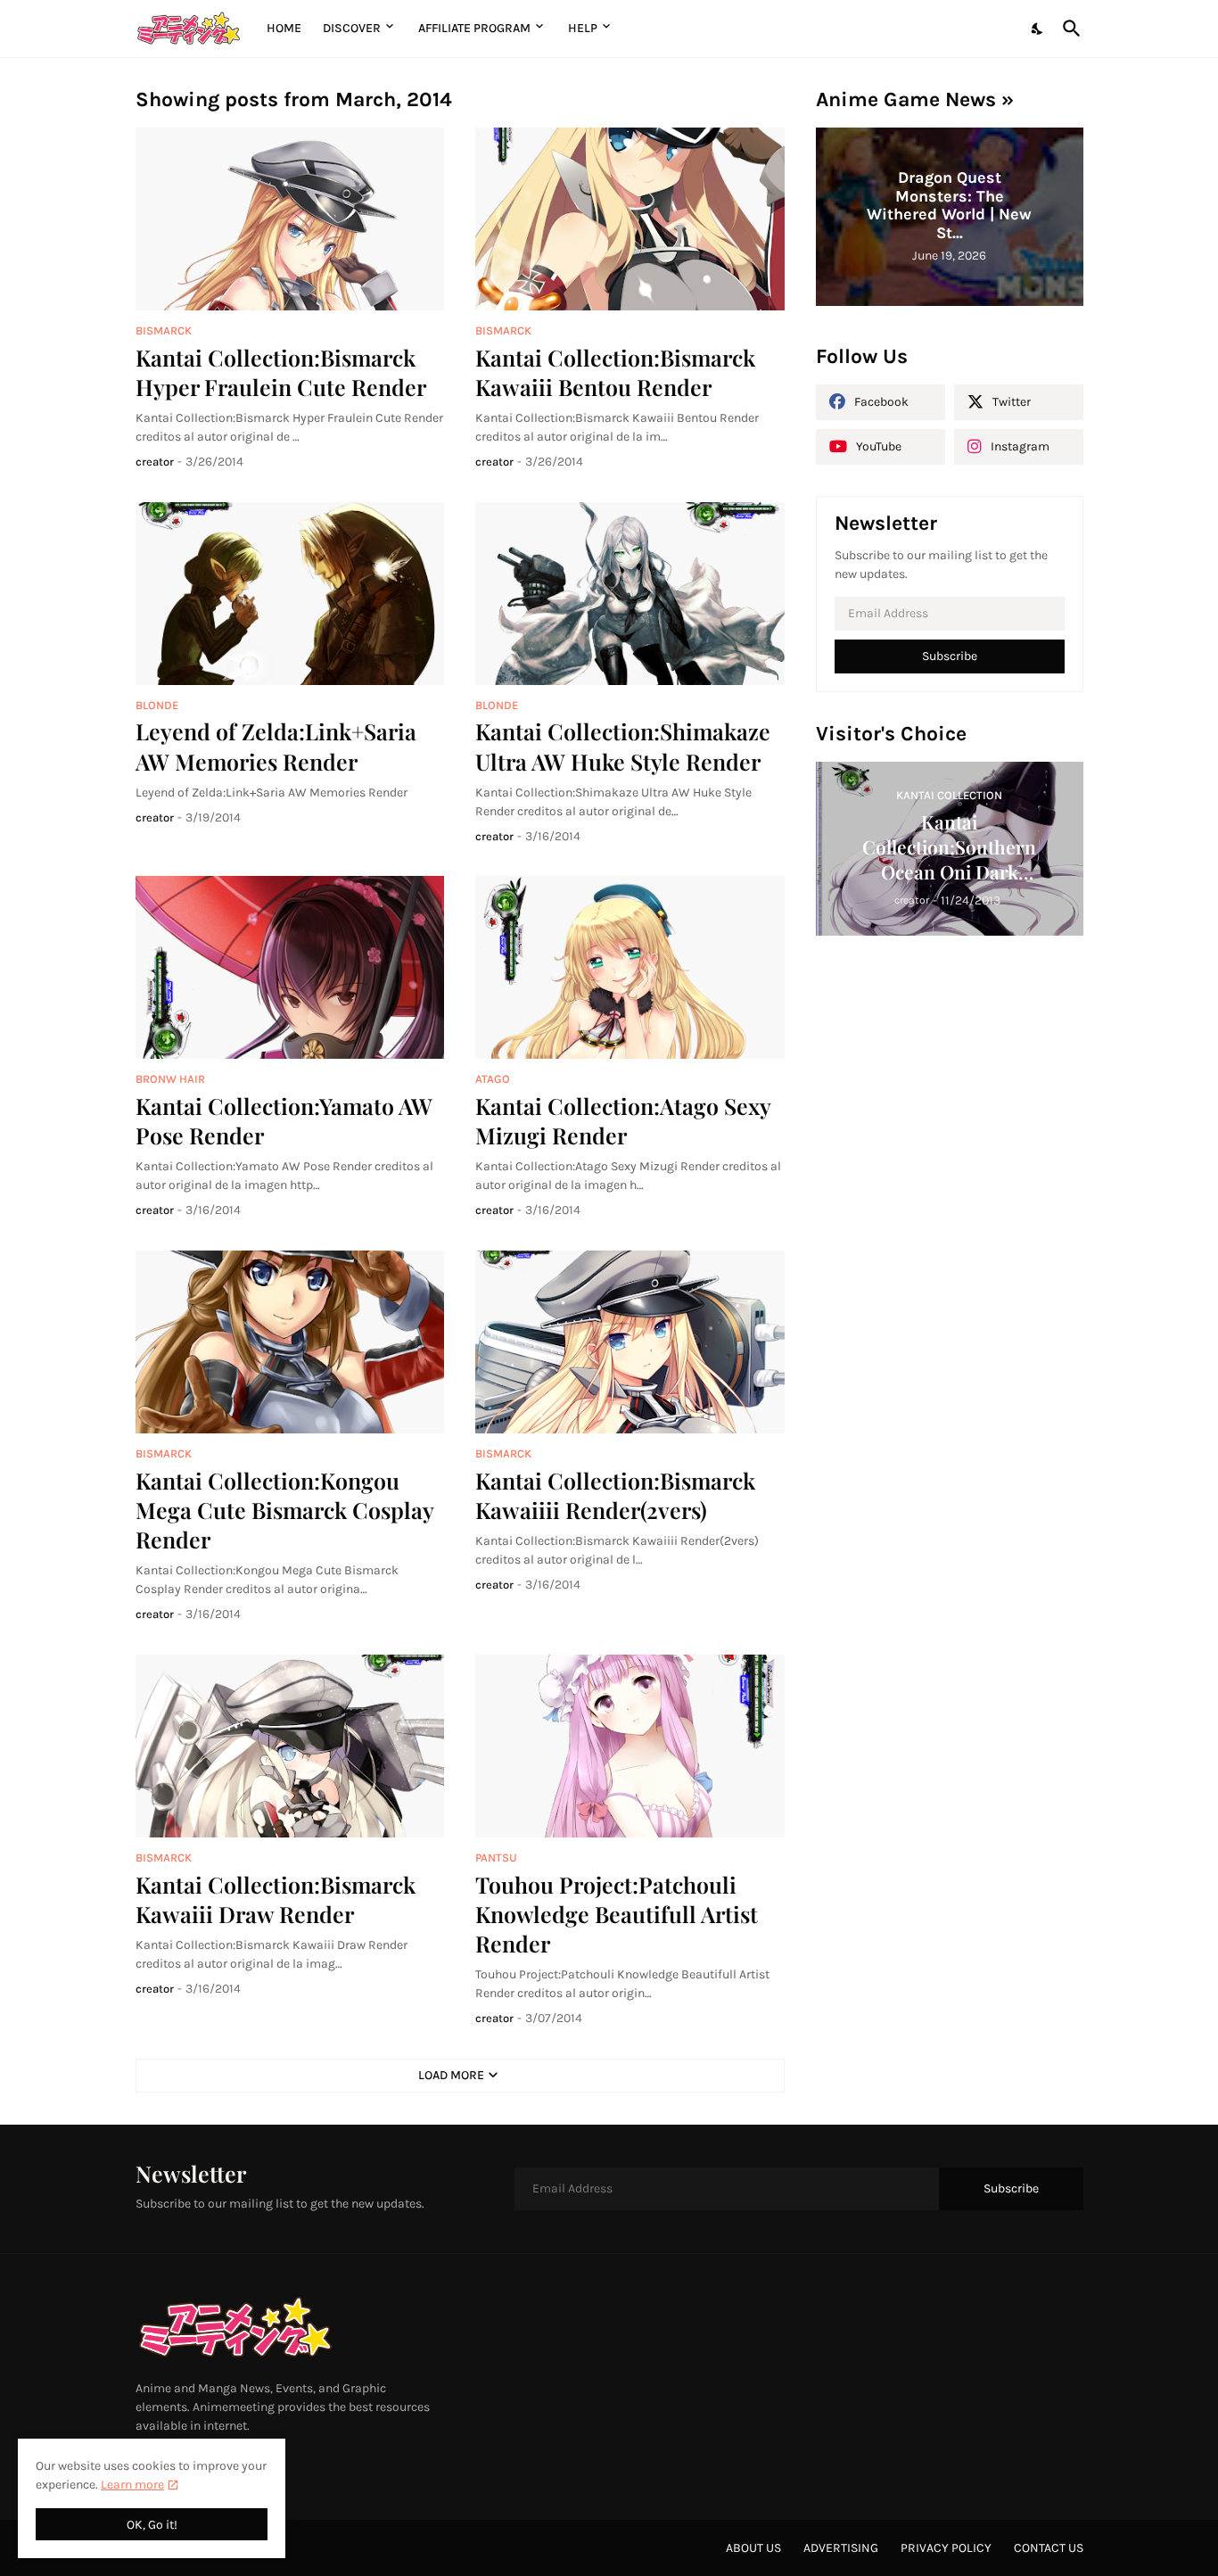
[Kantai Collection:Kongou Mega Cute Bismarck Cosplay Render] (290, 1342)
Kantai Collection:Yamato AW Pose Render (284, 1120)
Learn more (132, 2485)
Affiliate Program (474, 28)
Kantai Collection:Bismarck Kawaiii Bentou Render (615, 372)
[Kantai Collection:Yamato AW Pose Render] (290, 967)
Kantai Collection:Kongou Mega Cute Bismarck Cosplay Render (284, 1510)
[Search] (1068, 29)
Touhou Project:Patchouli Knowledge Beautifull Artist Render (617, 1914)
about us (753, 2548)
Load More (451, 2075)
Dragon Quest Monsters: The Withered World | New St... (949, 205)
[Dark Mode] (1038, 29)
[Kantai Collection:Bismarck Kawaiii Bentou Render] (630, 219)
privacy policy (946, 2548)
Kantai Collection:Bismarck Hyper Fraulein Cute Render (281, 372)
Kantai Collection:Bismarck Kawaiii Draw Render (276, 1899)
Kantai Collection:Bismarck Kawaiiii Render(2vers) (615, 1495)
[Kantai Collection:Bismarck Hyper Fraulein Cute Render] (290, 219)
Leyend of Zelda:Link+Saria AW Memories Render (276, 746)
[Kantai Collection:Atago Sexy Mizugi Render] (630, 967)
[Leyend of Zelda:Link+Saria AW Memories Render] (290, 594)
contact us (1049, 2548)
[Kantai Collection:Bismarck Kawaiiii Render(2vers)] (630, 1342)
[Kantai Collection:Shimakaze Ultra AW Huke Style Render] (630, 594)
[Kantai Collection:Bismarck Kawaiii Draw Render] (290, 1746)
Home (284, 28)
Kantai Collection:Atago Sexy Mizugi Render (623, 1120)
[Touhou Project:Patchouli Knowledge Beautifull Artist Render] (630, 1746)
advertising (841, 2548)
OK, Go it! (152, 2525)
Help (583, 28)
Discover (352, 28)
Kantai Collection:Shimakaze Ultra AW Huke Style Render (623, 746)
